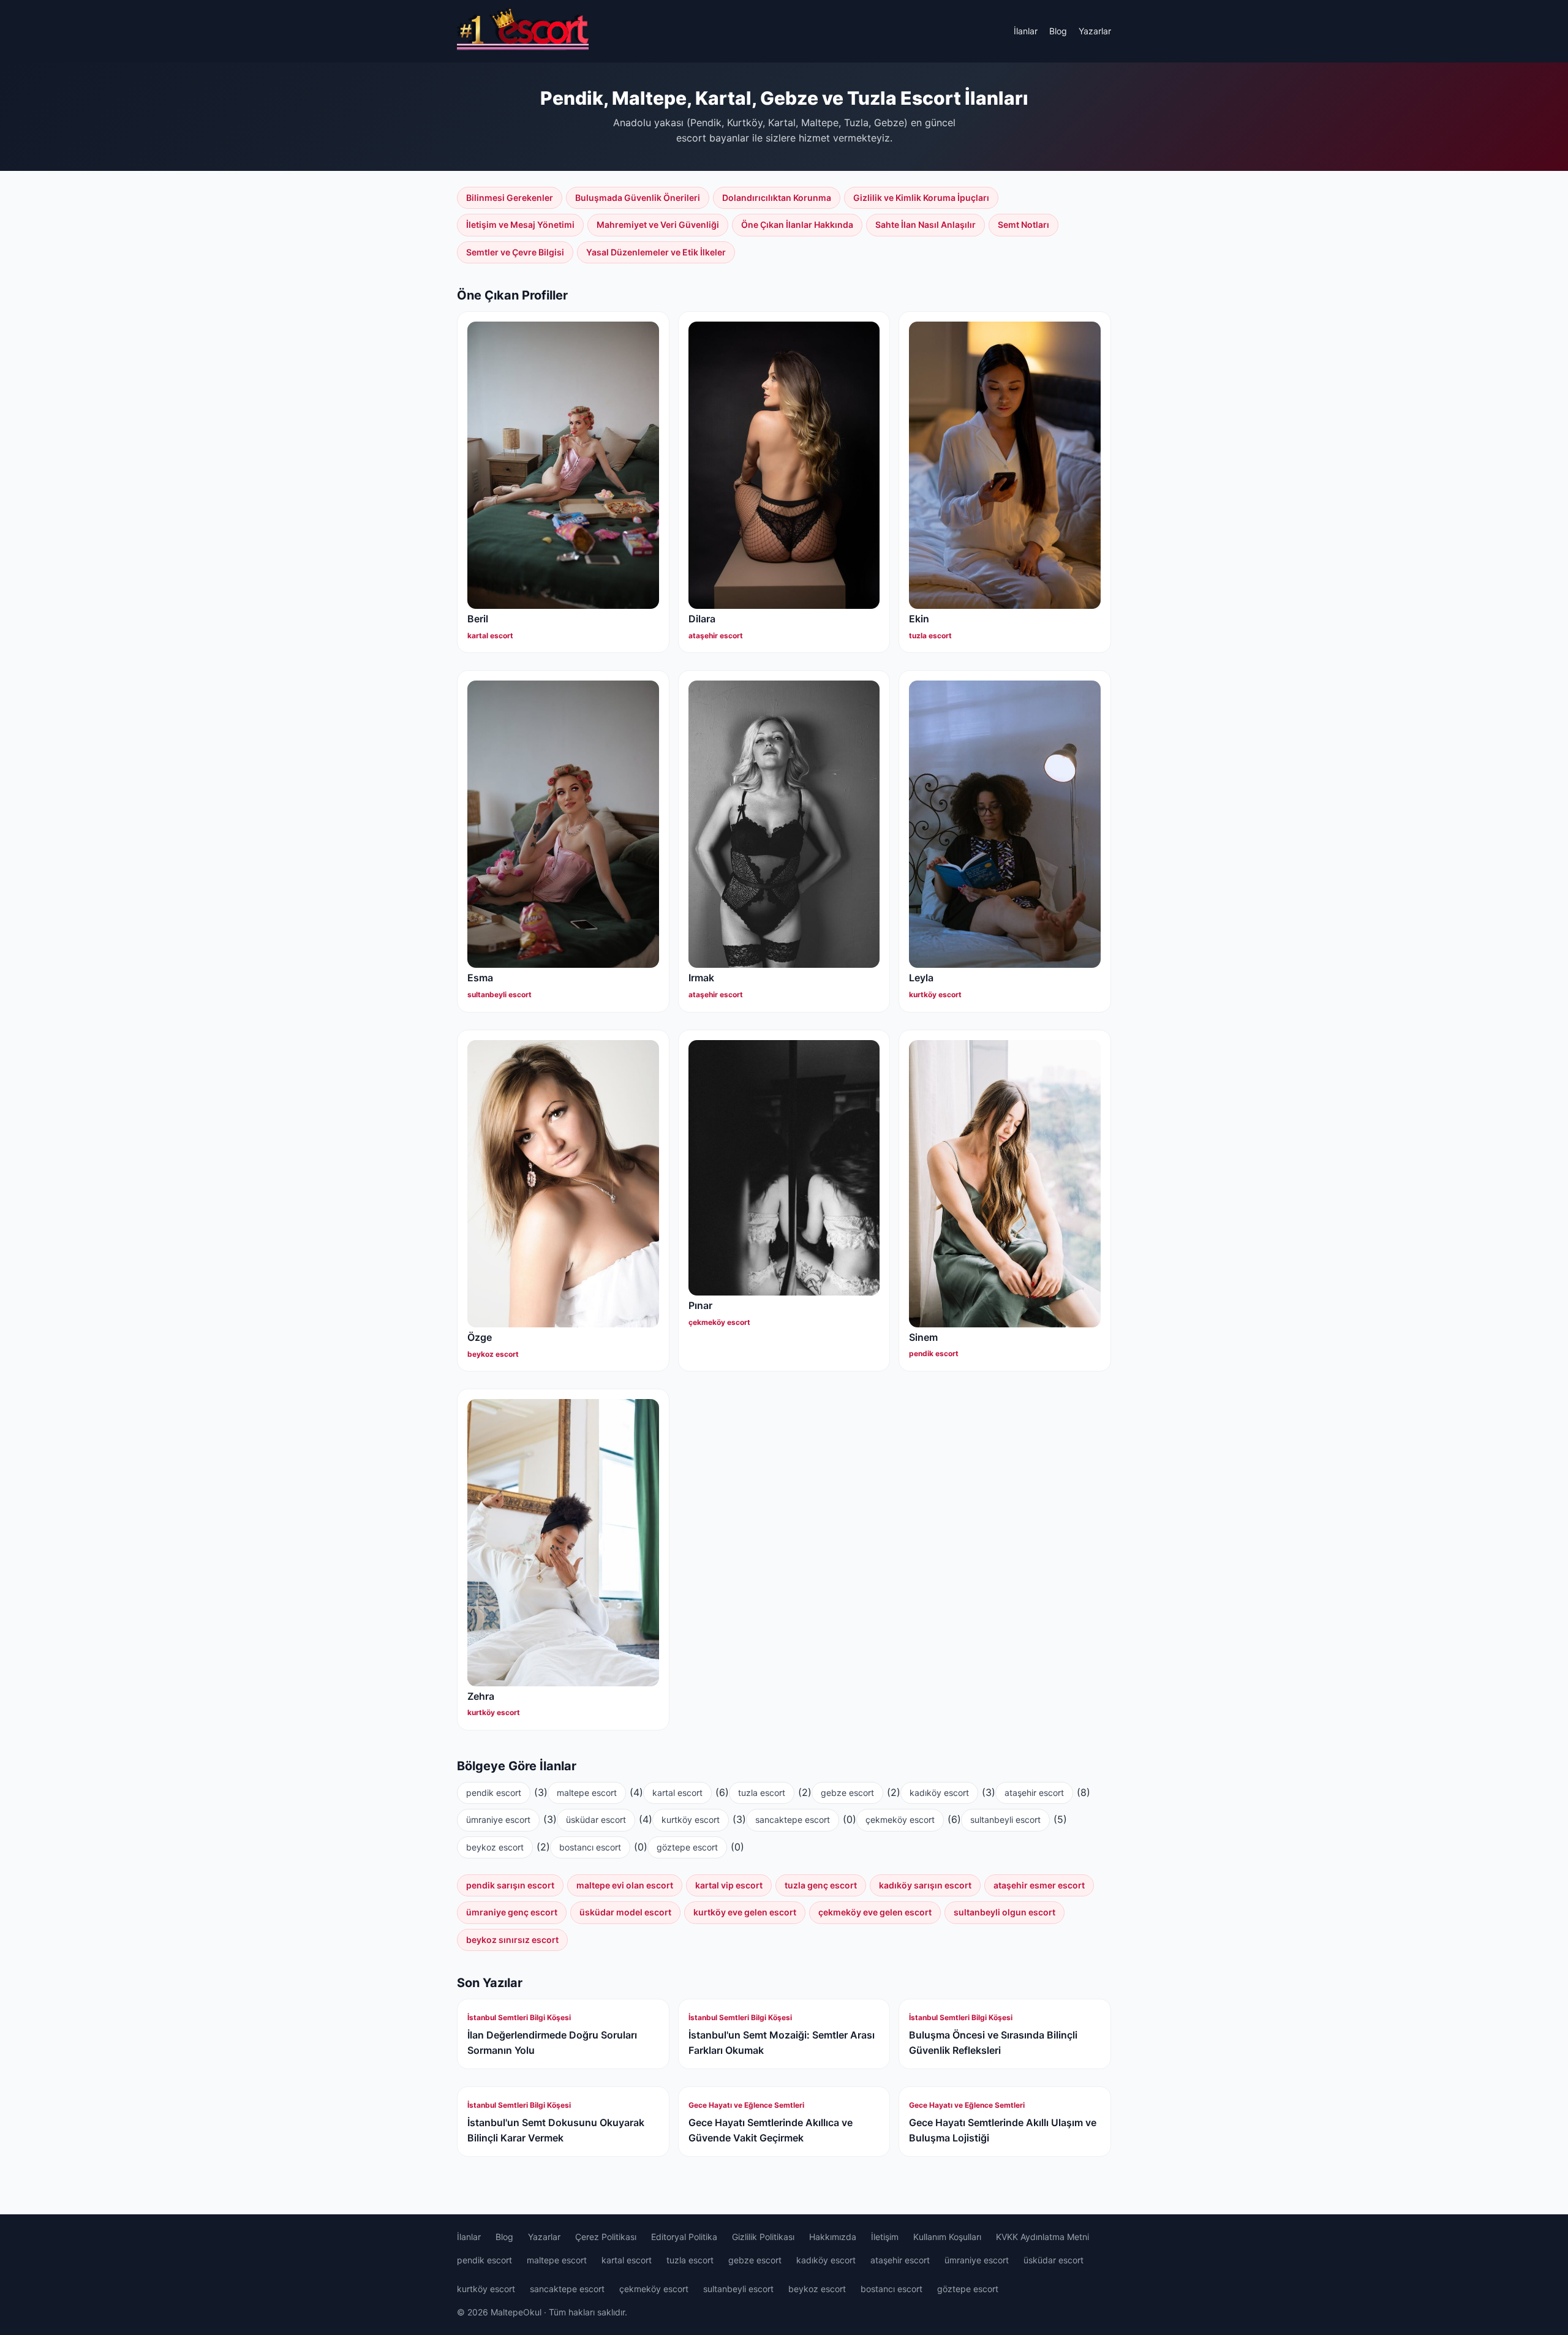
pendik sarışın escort (510, 1885)
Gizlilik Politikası (763, 2237)
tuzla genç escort (821, 1885)
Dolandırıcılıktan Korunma (777, 198)
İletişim (885, 2237)
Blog (1058, 31)
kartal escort (677, 1793)
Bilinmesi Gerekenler (510, 198)
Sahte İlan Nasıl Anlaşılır (925, 224)
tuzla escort (762, 1793)
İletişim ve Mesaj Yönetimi (520, 224)
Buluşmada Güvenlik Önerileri (638, 198)
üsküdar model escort (625, 1912)
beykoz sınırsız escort (512, 1940)
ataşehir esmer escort (1039, 1885)
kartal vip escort (729, 1885)
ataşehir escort (1034, 1793)
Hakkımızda (833, 2237)
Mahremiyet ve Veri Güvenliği (658, 224)
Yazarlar (1095, 31)
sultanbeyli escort (1005, 1820)
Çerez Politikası (606, 2237)
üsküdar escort (596, 1820)
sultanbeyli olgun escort (1005, 1912)
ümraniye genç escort (512, 1912)
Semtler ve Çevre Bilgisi (515, 252)
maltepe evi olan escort (625, 1885)
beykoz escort (495, 1847)
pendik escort (494, 1793)
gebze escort (847, 1793)
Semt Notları (1023, 224)
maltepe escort (587, 1793)
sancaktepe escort (793, 1820)
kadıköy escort (939, 1793)
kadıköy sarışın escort (925, 1885)
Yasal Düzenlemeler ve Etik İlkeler (656, 252)
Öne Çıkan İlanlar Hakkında (797, 224)
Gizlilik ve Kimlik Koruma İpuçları (921, 198)
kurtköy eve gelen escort (745, 1912)
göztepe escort (687, 1847)
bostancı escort (590, 1847)
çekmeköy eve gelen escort (875, 1912)
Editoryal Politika (684, 2237)
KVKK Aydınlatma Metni (1042, 2237)
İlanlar (1026, 31)
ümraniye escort (498, 1820)
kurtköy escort (691, 1820)
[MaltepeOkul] (523, 31)
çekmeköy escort (900, 1820)
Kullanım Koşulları (947, 2237)
